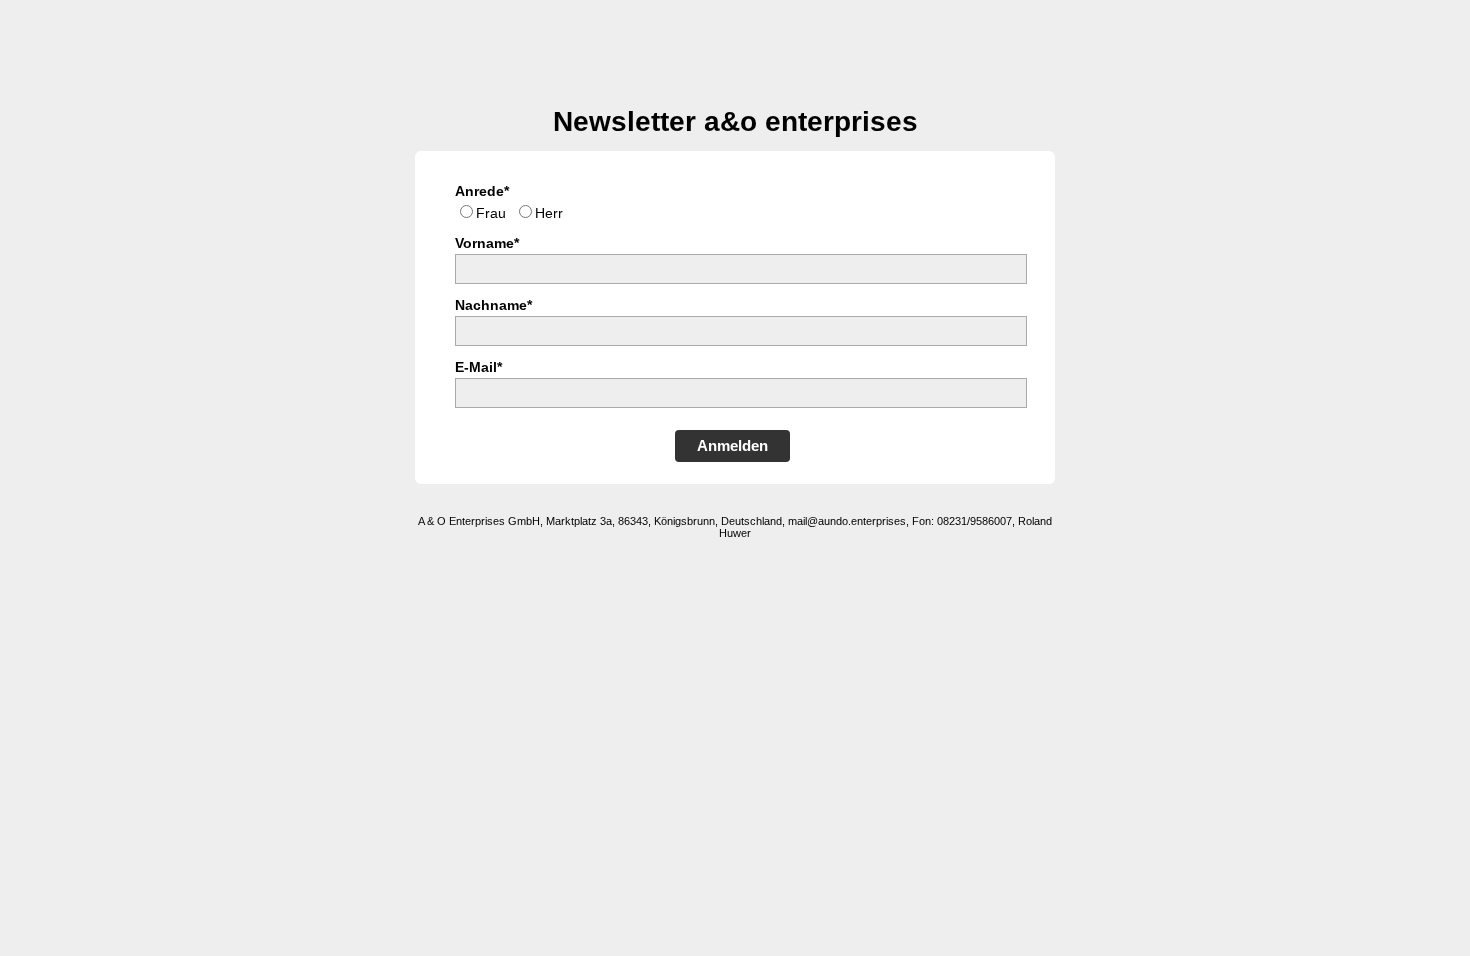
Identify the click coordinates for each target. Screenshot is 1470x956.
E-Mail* (478, 367)
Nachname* (493, 305)
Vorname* (487, 243)
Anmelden (732, 445)
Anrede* (482, 191)
